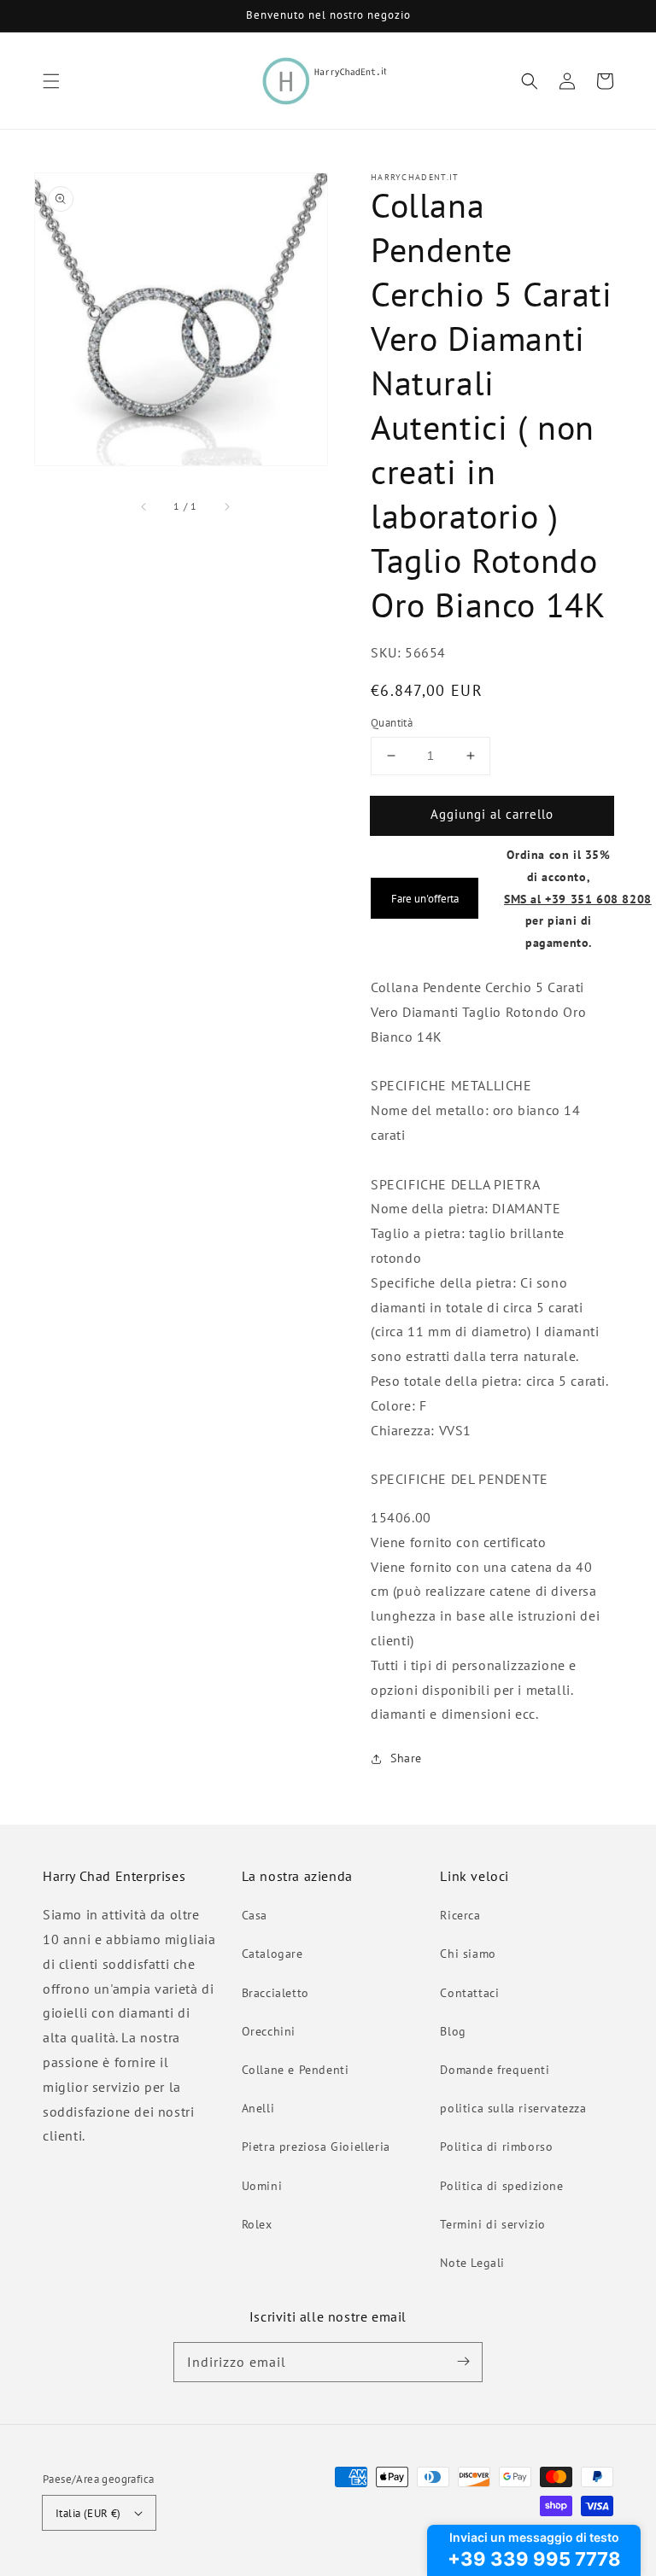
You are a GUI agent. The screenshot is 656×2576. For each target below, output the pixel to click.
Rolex (257, 2224)
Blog (453, 2031)
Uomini (262, 2186)
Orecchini (269, 2031)
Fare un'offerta (425, 898)
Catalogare (272, 1954)
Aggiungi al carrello (492, 814)
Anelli (258, 2108)
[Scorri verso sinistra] (144, 506)
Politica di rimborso (496, 2147)
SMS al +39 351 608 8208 (578, 899)
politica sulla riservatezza (513, 2108)
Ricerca (460, 1915)
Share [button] (406, 1758)
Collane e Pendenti (296, 2070)
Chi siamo (468, 1954)
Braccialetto (275, 1993)
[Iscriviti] (463, 2362)
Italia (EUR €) (88, 2513)
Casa (255, 1915)
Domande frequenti (495, 2070)
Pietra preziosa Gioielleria (316, 2147)
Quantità (392, 723)
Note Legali (472, 2263)
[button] (51, 81)
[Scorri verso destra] (226, 506)
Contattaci (469, 1993)
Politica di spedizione (501, 2186)
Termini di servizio (492, 2224)
